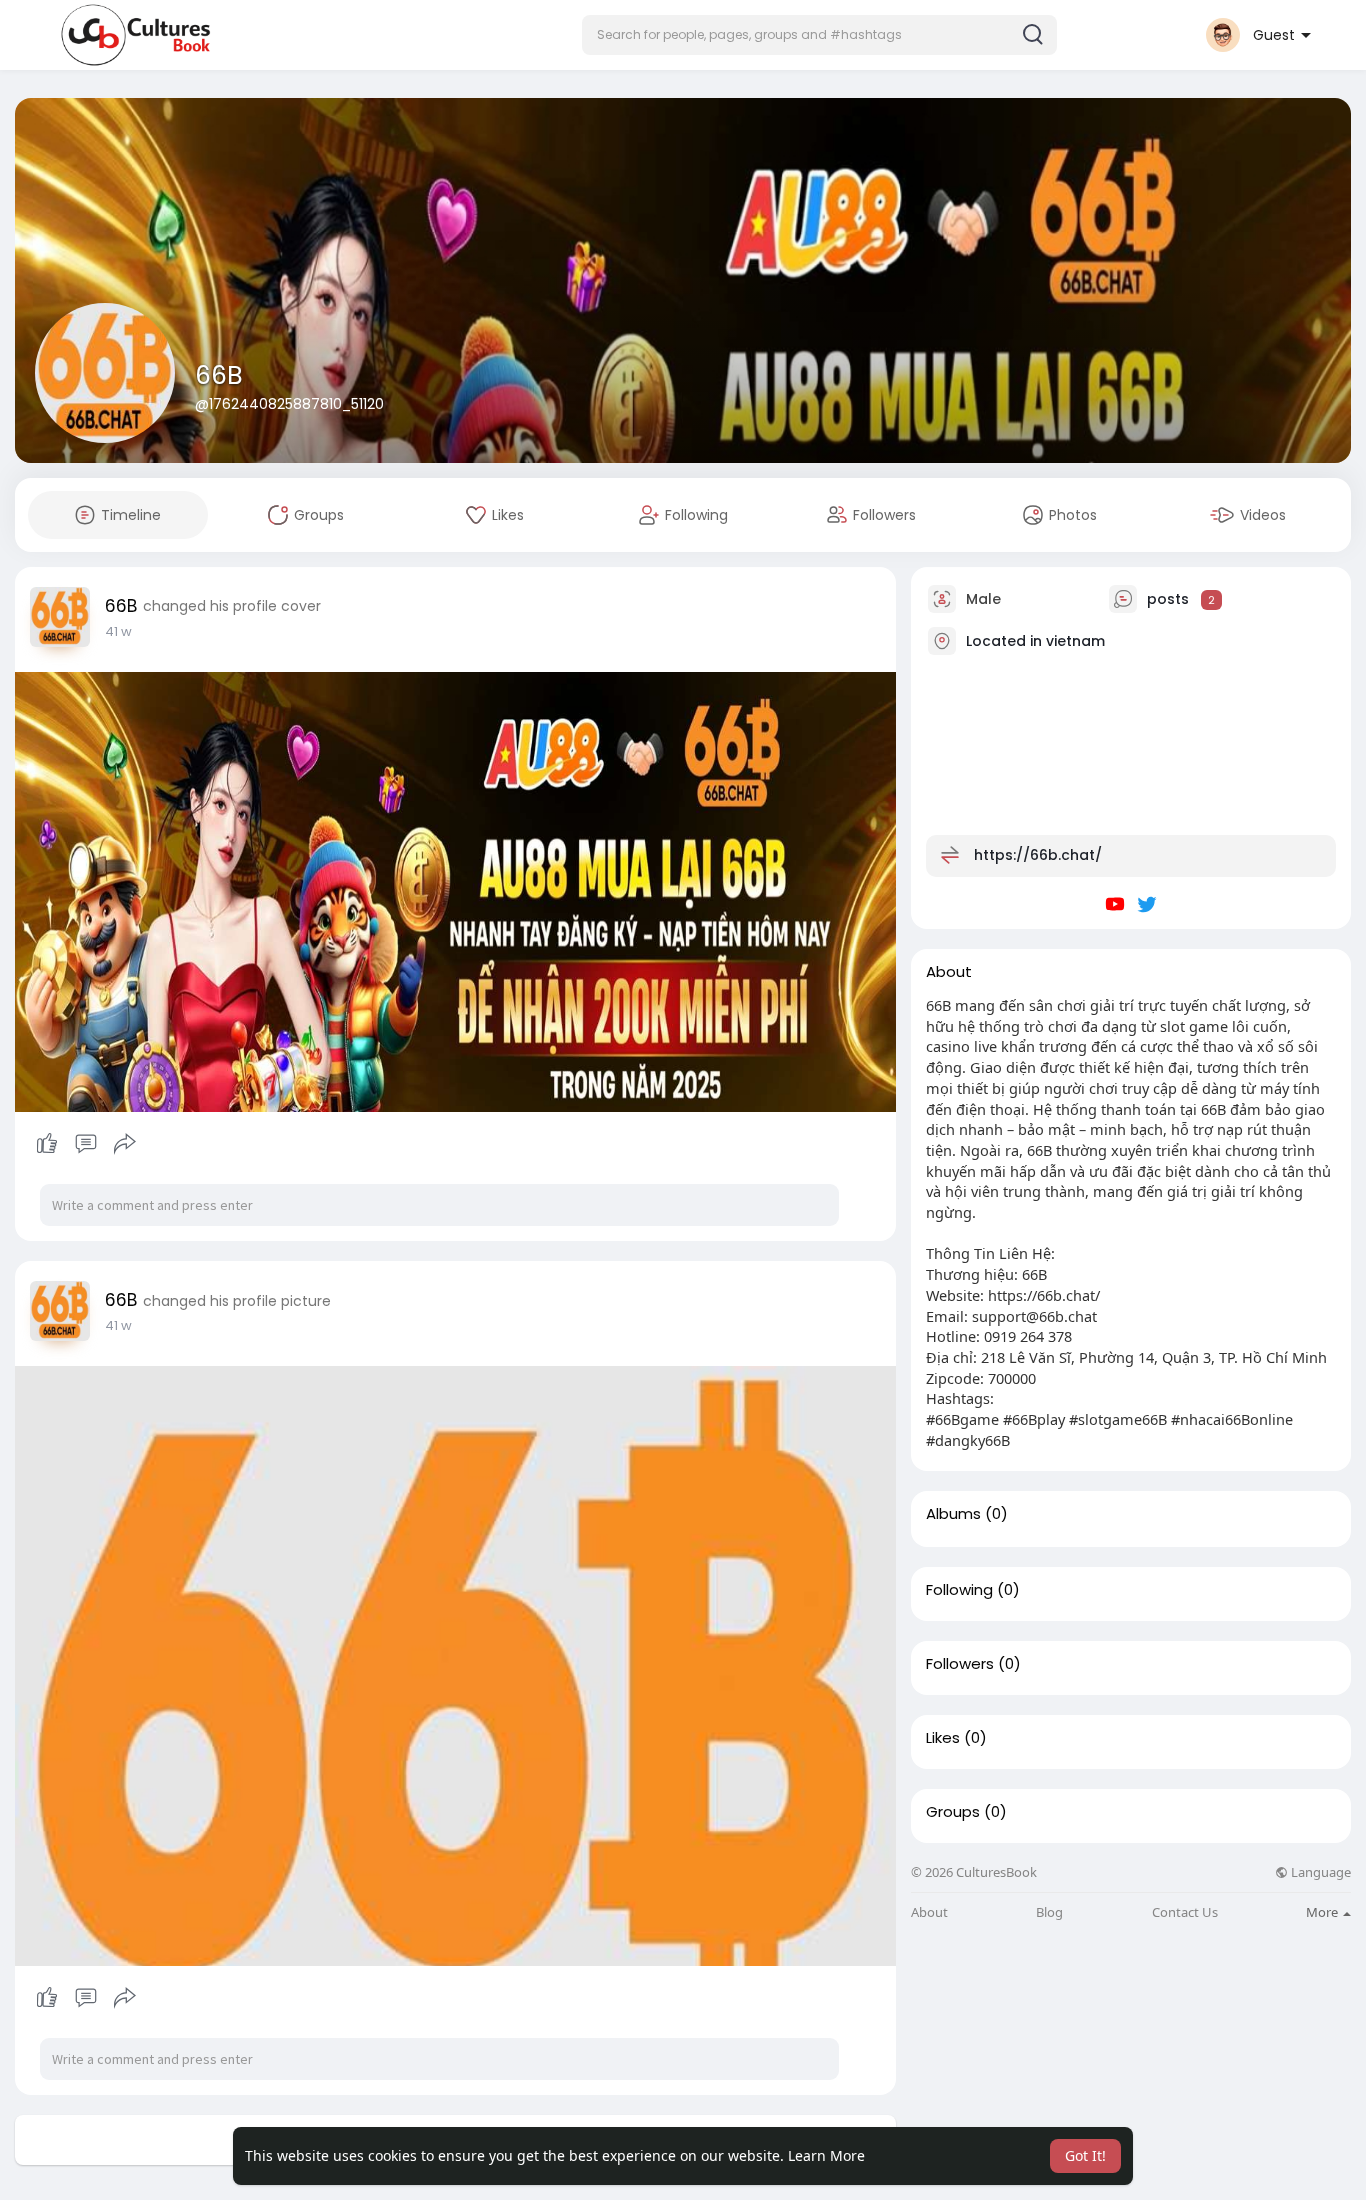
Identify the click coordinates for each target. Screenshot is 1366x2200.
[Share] (125, 1144)
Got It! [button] (1085, 2155)
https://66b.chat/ (1038, 855)
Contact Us (1185, 1912)
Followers (960, 1664)
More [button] (1323, 1912)
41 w (118, 631)
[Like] (85, 1144)
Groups (953, 1812)
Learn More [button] (826, 2155)
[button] (819, 35)
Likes (943, 1738)
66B (219, 375)
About (929, 1912)
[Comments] (86, 1144)
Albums (953, 1514)
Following (959, 1590)
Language (1319, 1872)
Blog (1049, 1912)
